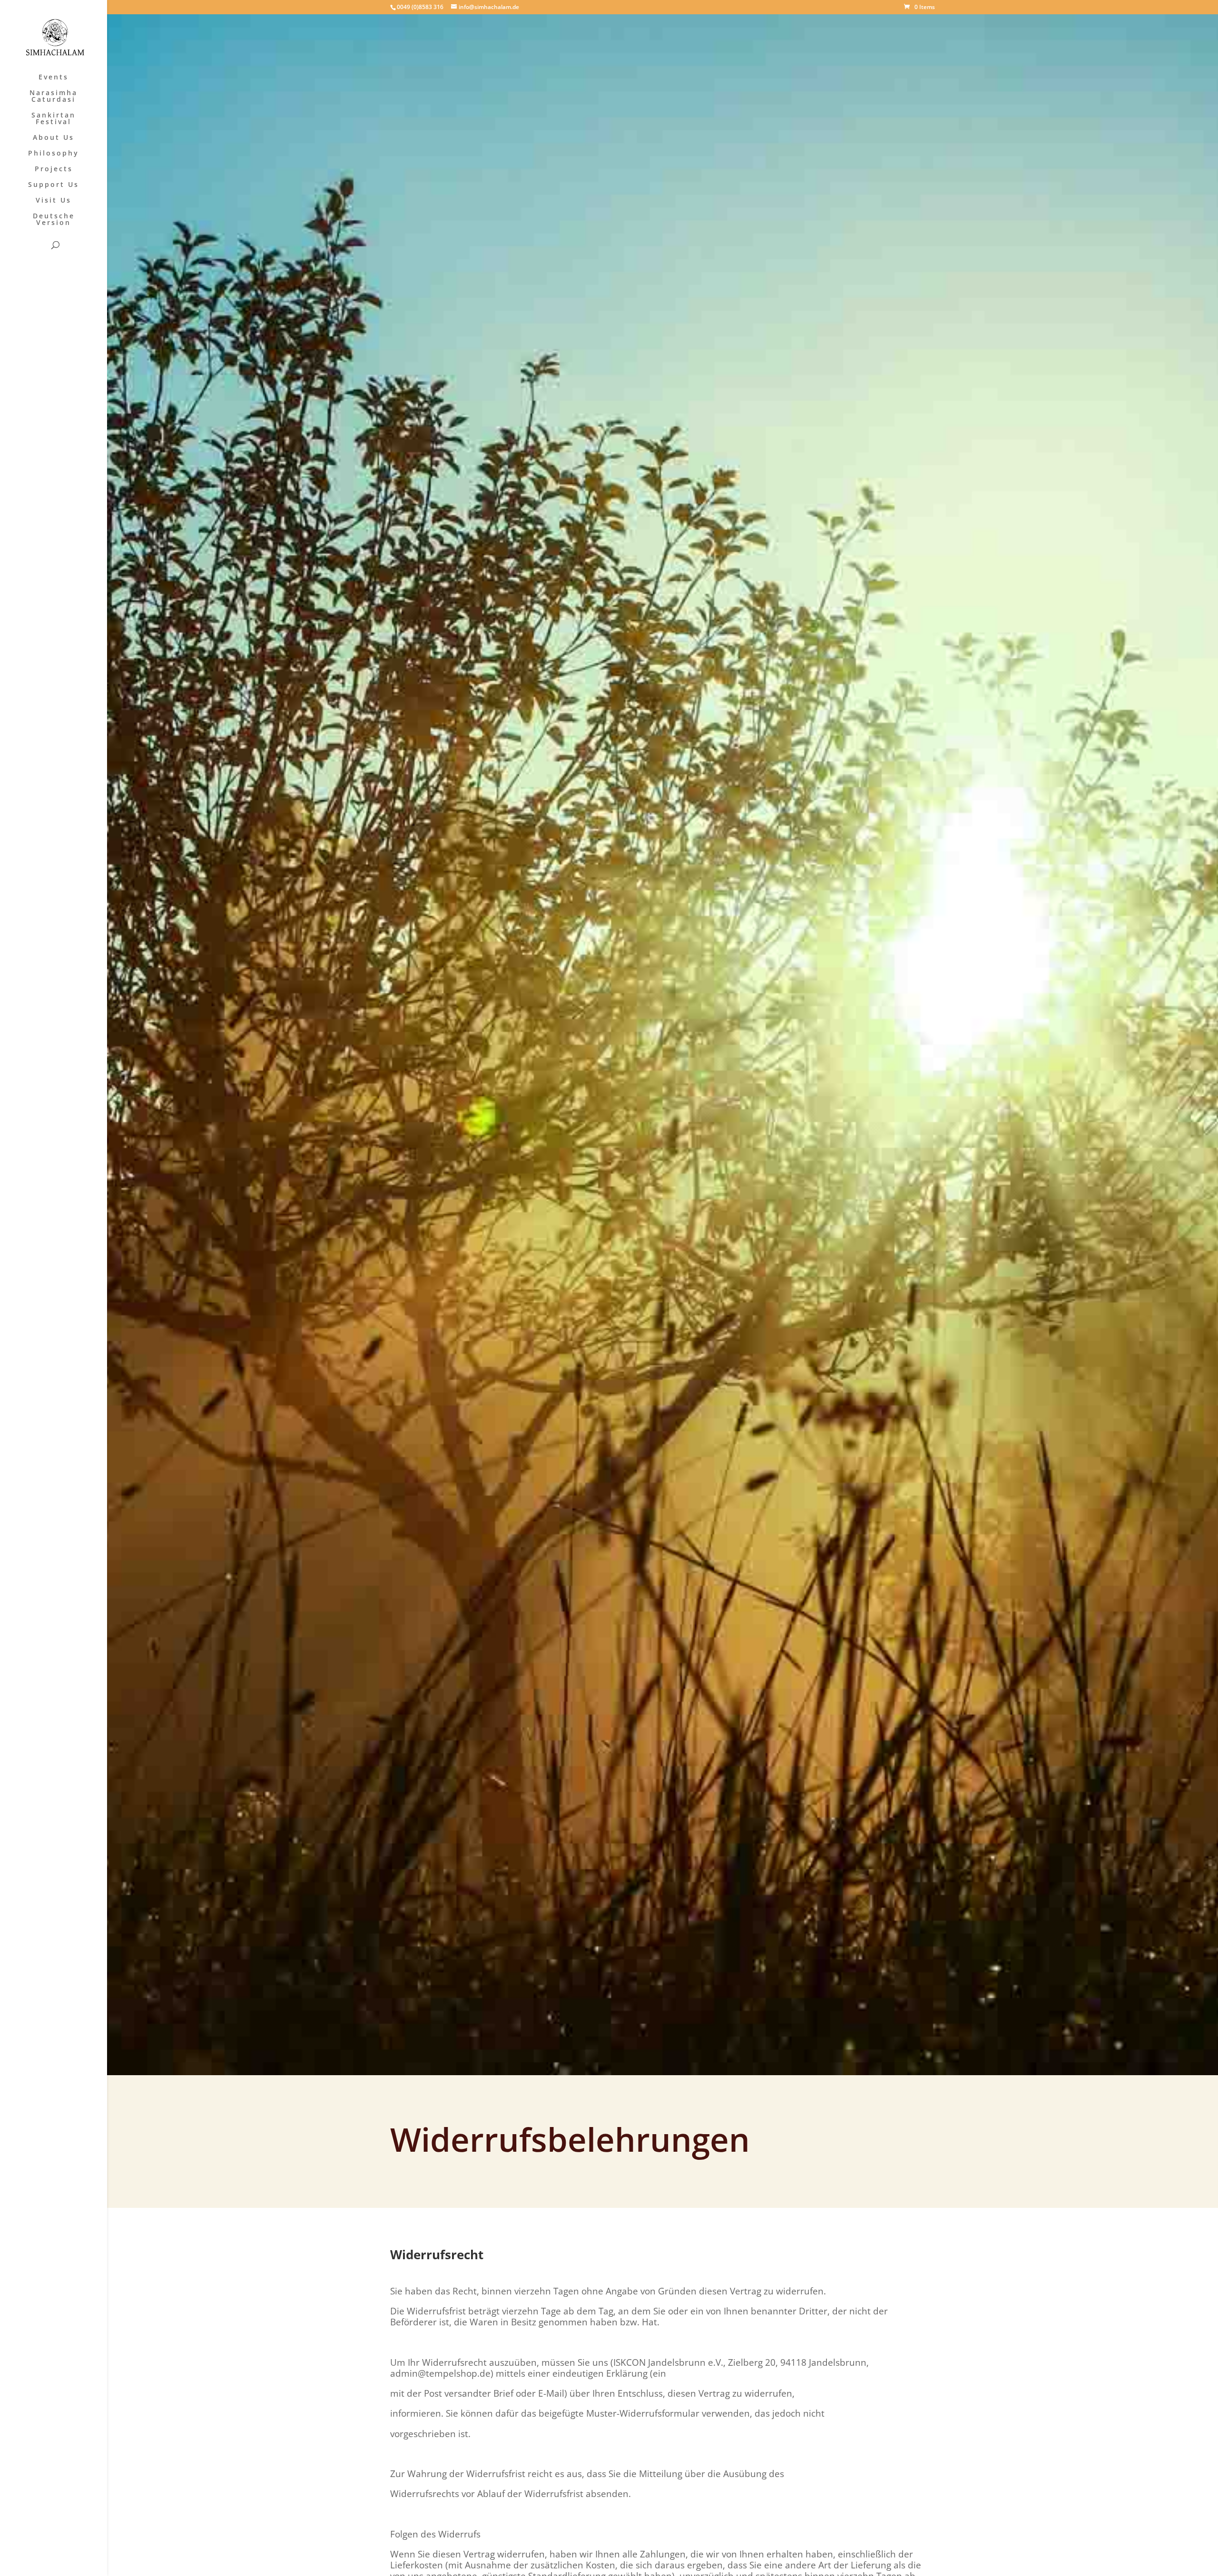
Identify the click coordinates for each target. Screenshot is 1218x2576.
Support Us (54, 185)
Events (54, 78)
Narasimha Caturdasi (54, 97)
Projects (54, 169)
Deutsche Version (54, 220)
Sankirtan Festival (54, 119)
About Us (54, 138)
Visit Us (54, 201)
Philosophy (54, 154)
